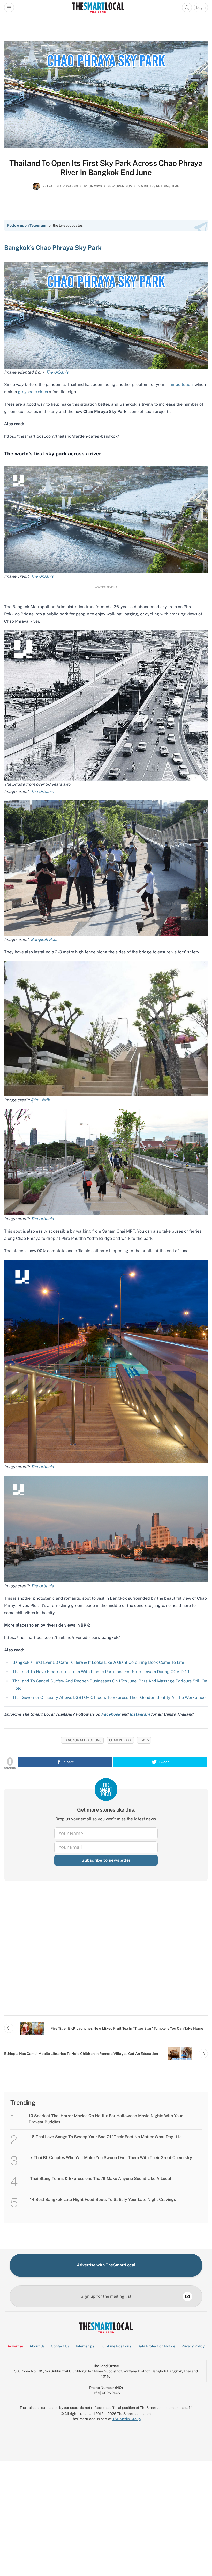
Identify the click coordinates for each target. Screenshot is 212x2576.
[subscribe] (187, 2296)
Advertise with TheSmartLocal (106, 2265)
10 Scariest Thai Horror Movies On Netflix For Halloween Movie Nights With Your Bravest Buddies (106, 2119)
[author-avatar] (36, 188)
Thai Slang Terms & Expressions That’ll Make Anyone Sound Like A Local (101, 2179)
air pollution (181, 385)
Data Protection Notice (156, 2346)
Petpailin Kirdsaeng (60, 186)
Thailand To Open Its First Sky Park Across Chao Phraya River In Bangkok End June (106, 168)
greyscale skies (33, 392)
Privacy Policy (193, 2346)
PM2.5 (144, 1740)
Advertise (15, 2346)
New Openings (120, 186)
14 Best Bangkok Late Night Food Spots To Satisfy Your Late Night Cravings (103, 2199)
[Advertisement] (106, 1952)
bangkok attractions (82, 1740)
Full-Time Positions (116, 2346)
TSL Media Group (127, 2419)
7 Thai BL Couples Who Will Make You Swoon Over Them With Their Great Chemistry (111, 2158)
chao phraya (120, 1740)
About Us (37, 2346)
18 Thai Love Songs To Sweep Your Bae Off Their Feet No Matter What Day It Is (106, 2137)
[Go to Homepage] (98, 7)
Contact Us (60, 2346)
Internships (85, 2346)
